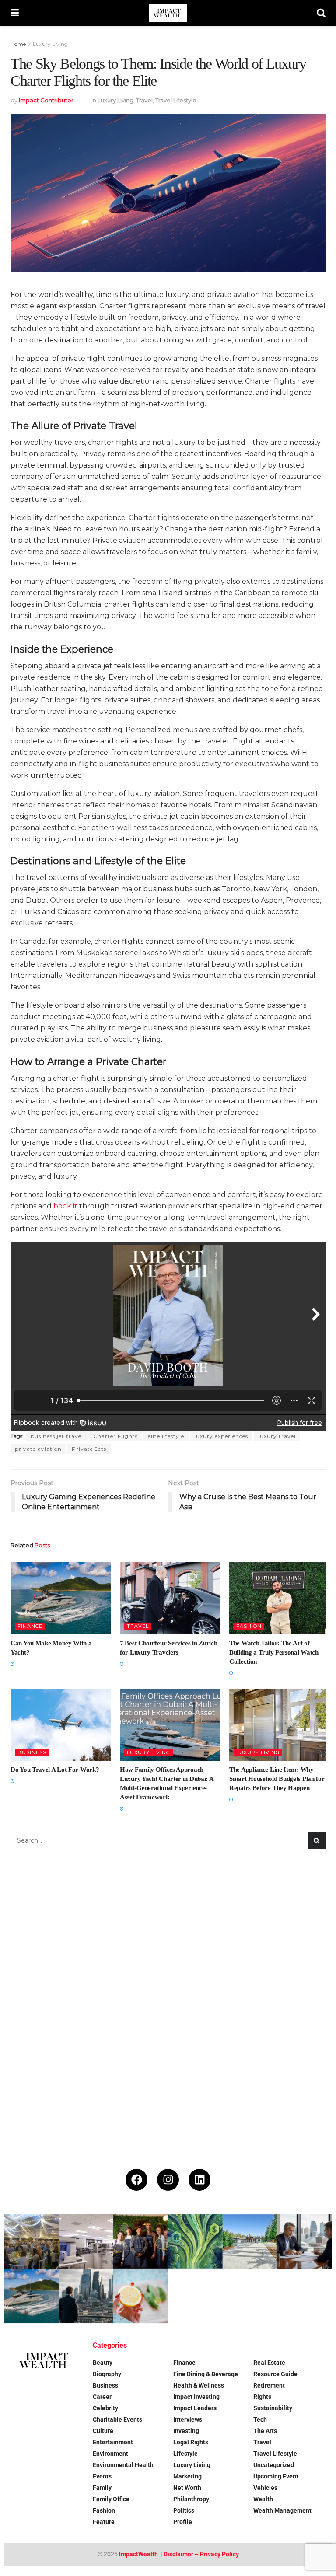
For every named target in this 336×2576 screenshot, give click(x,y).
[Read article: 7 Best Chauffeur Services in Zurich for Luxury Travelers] (170, 1598)
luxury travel (277, 1436)
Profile (183, 2522)
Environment (110, 2454)
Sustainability (273, 2408)
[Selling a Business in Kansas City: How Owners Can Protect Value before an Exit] (304, 2242)
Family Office (111, 2499)
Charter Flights (115, 1436)
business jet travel (57, 1436)
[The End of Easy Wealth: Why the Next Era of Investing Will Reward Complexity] (86, 2296)
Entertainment (113, 2442)
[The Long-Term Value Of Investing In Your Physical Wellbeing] (141, 2296)
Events (102, 2476)
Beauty (103, 2363)
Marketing (187, 2476)
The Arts (265, 2431)
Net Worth (187, 2488)
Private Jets (89, 1449)
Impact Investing (196, 2397)
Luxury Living (50, 44)
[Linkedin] (199, 2180)
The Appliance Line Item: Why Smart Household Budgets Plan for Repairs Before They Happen (277, 1779)
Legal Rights (191, 2442)
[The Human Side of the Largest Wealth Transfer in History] (195, 2242)
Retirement (269, 2385)
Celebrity (105, 2408)
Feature (104, 2522)
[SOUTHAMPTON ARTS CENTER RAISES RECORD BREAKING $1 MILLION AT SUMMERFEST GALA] (32, 2242)
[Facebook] (136, 2180)
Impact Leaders (195, 2408)
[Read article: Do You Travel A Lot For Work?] (61, 1725)
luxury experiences (221, 1436)
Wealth (263, 2499)
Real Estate (269, 2363)
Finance (30, 1626)
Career (102, 2397)
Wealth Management (282, 2510)
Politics (184, 2510)
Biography (107, 2374)
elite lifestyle (166, 1436)
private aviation (38, 1449)
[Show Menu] (15, 13)
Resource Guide (275, 2374)
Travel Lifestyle (176, 100)
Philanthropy (191, 2499)
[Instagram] (168, 2180)
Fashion (249, 1626)
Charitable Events (117, 2419)
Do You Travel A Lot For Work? (55, 1770)
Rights (262, 2397)
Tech (260, 2419)
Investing (186, 2431)
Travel (144, 100)
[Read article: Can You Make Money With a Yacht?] (61, 1598)
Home (18, 44)
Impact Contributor (46, 100)
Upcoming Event (276, 2476)
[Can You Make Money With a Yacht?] (32, 2296)
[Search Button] (321, 13)
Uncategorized (274, 2465)
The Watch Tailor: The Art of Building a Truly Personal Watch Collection (274, 1652)
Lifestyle (185, 2454)
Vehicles (265, 2488)
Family (102, 2488)
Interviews (188, 2419)
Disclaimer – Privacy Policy (201, 2554)
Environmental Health (123, 2465)
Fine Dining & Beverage (206, 2374)
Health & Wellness (199, 2385)
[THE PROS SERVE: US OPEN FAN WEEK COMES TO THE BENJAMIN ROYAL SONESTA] (141, 2242)
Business (32, 1752)
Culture (103, 2431)
